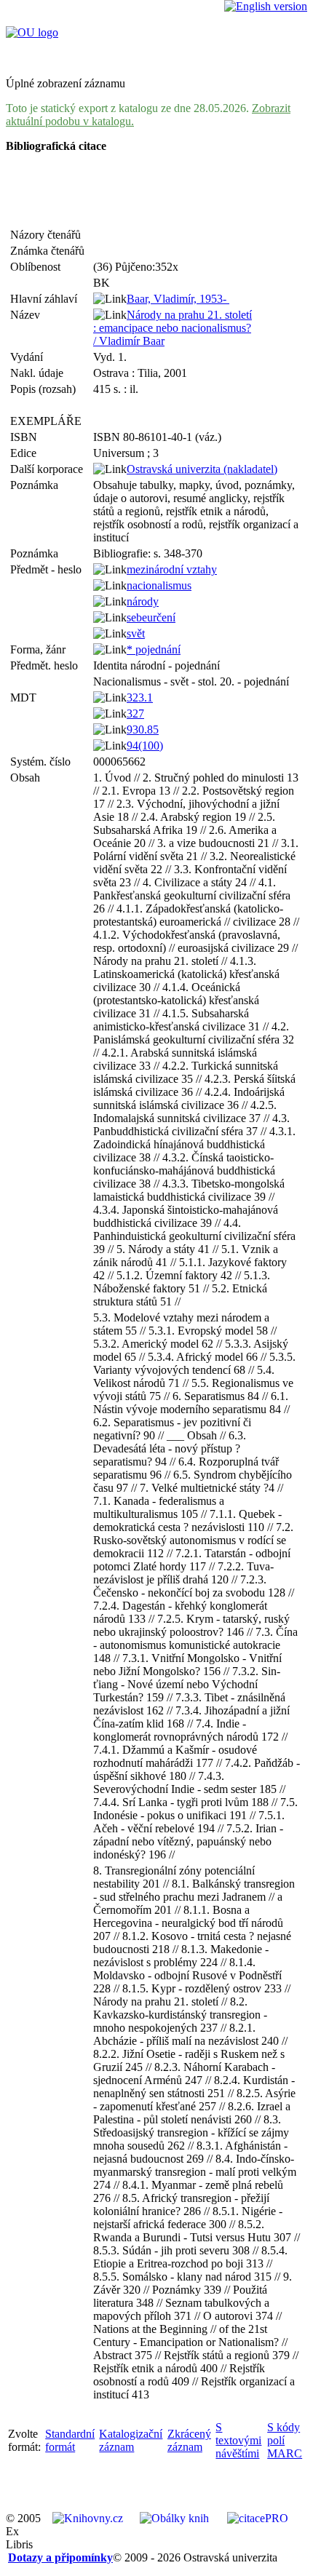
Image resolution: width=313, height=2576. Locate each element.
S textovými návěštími (238, 2440)
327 (135, 713)
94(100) (145, 746)
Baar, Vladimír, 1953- (178, 299)
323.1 (140, 697)
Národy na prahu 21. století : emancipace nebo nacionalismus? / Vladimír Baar (173, 328)
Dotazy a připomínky (60, 2557)
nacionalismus (159, 585)
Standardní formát (70, 2440)
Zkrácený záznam (189, 2440)
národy (143, 601)
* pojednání (154, 649)
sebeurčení (151, 617)
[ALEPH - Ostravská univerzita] (32, 32)
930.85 (143, 730)
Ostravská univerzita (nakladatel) (202, 469)
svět (136, 633)
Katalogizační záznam (131, 2440)
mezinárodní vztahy (172, 569)
